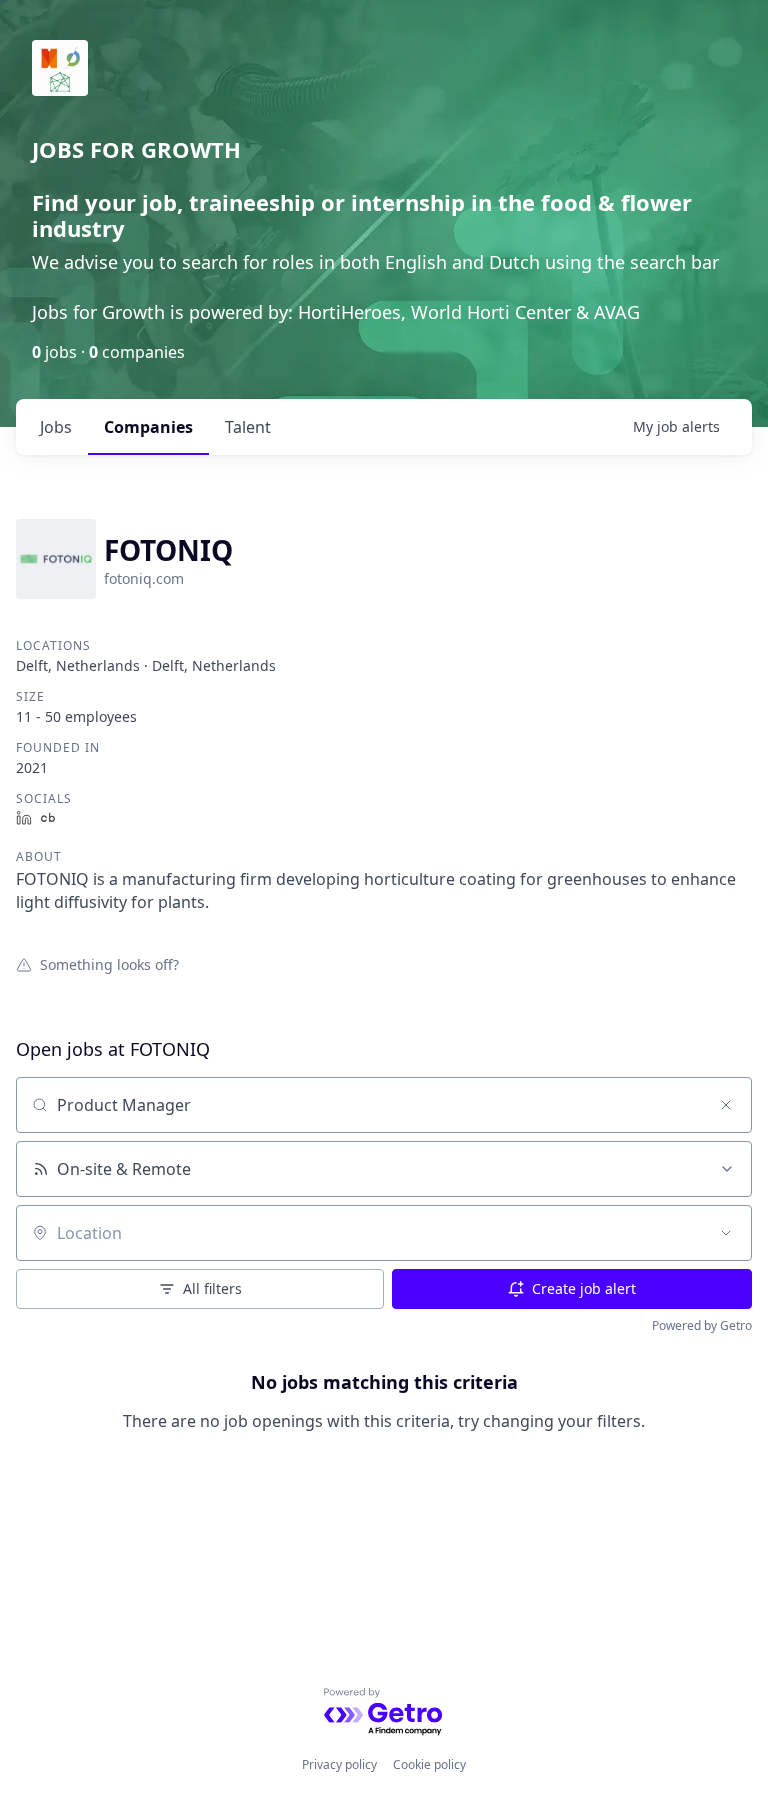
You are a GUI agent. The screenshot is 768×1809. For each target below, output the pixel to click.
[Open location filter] (726, 1233)
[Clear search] (726, 1105)
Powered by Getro (702, 1325)
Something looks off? (109, 964)
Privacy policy (339, 1764)
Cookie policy (429, 1764)
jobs (56, 427)
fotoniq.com (144, 578)
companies (148, 427)
